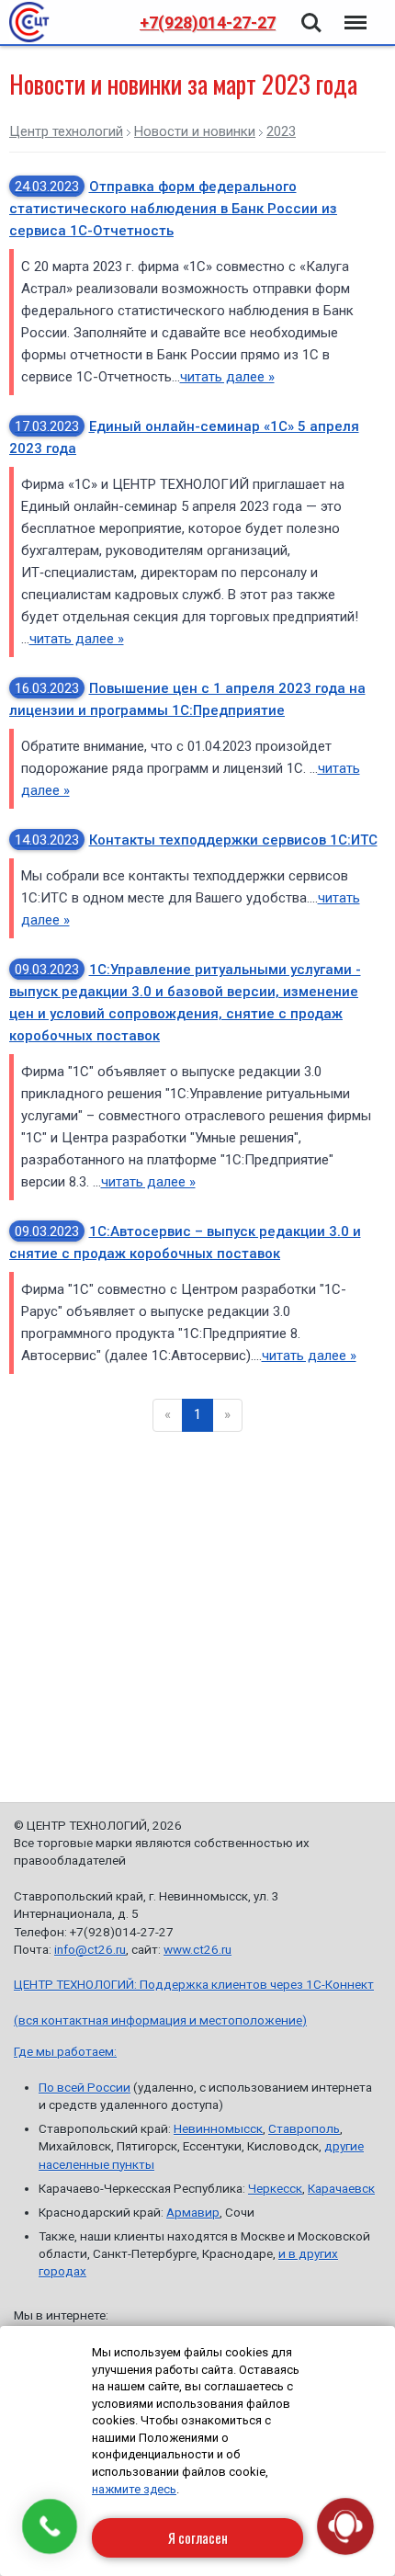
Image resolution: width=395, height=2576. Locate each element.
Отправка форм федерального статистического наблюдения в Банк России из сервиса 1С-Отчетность (173, 209)
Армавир (193, 2212)
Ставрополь (304, 2128)
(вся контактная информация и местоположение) (160, 2020)
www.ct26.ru (197, 1949)
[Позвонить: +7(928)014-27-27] (50, 2526)
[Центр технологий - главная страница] (29, 22)
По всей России (85, 2087)
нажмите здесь (134, 2489)
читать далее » (227, 377)
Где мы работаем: (65, 2051)
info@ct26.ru (90, 1949)
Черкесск (275, 2188)
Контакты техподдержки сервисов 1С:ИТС (196, 840)
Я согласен (198, 2537)
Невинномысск (218, 2128)
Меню (354, 12)
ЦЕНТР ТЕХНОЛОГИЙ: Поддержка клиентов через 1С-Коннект (194, 1984)
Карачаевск (341, 2188)
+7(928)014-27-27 (208, 23)
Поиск (311, 12)
